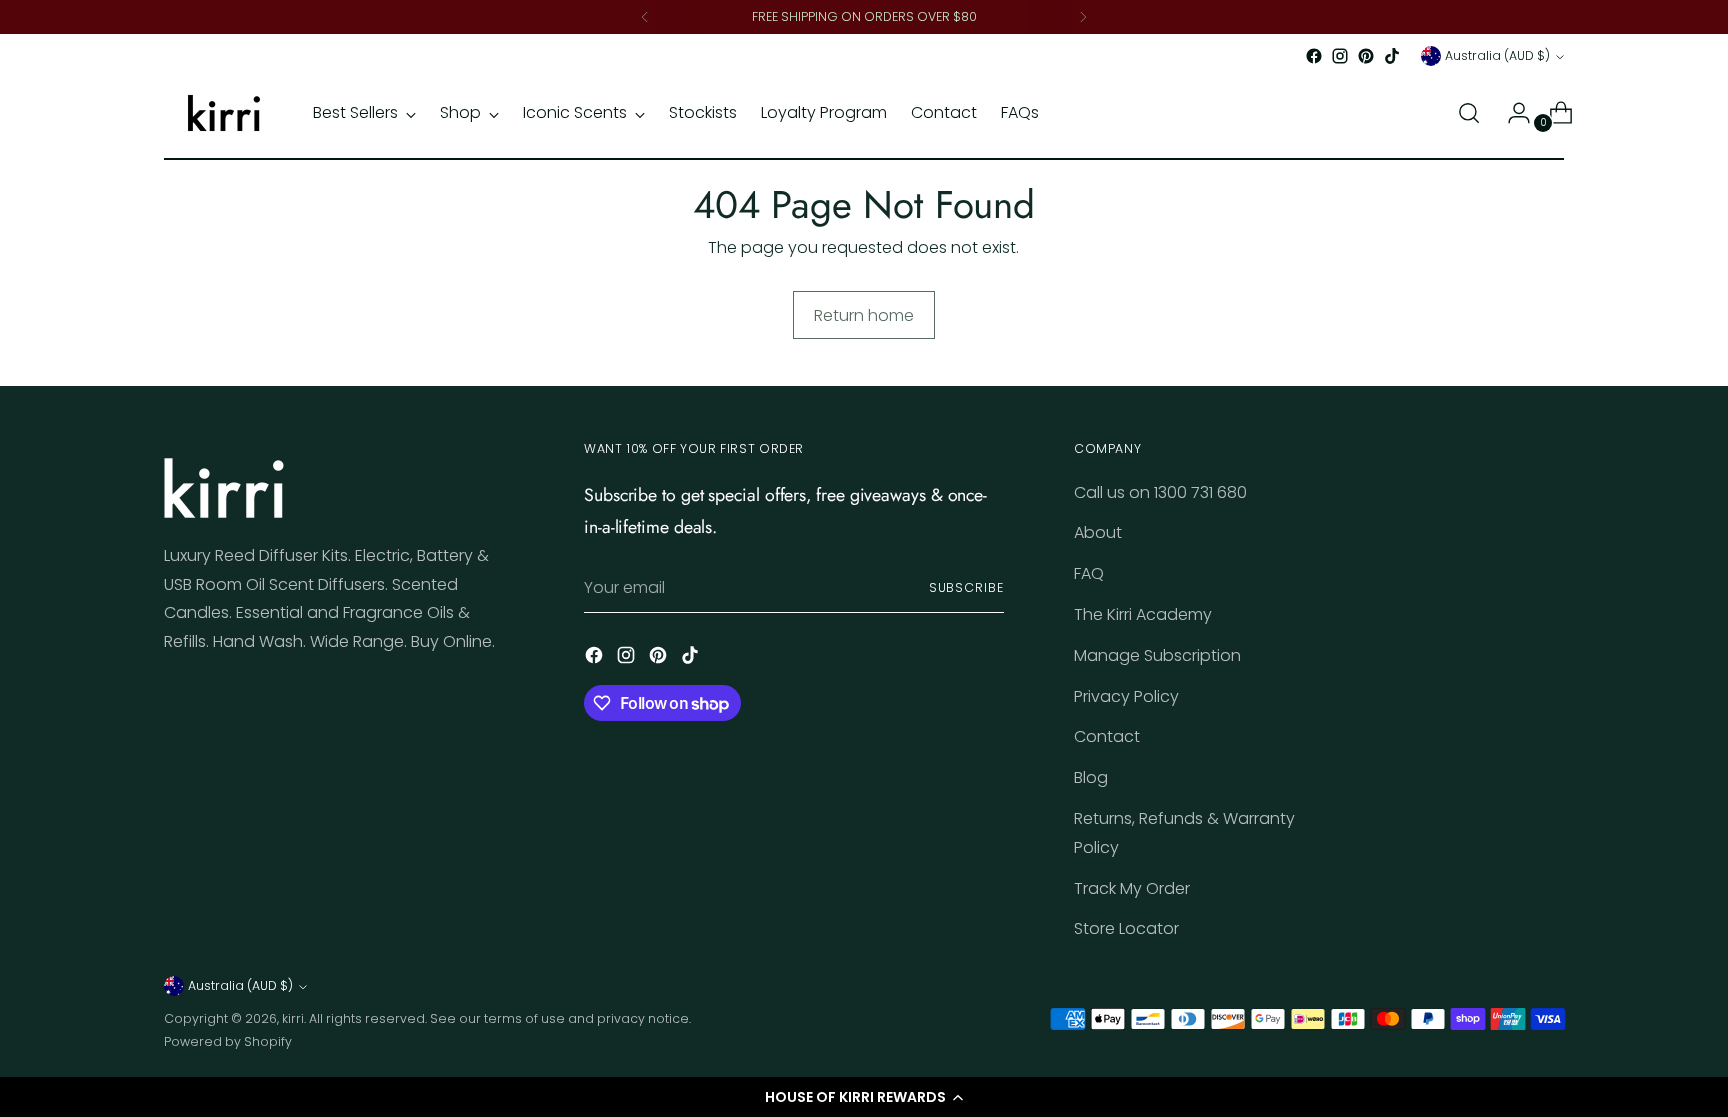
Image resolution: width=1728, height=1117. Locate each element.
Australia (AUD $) (1497, 55)
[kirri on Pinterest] (1366, 56)
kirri (293, 1018)
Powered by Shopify (228, 1041)
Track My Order (1132, 888)
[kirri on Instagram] (1340, 56)
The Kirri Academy (1143, 614)
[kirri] (224, 113)
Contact (1107, 736)
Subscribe (966, 587)
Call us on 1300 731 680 (1160, 492)
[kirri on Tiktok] (1392, 56)
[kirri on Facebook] (1314, 56)
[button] (864, 1097)
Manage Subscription (1157, 655)
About (1098, 532)
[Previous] (645, 17)
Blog (1091, 777)
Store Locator (1126, 928)
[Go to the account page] (1511, 113)
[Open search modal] (1469, 113)
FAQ (1089, 573)
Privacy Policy (1126, 696)
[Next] (1083, 17)
